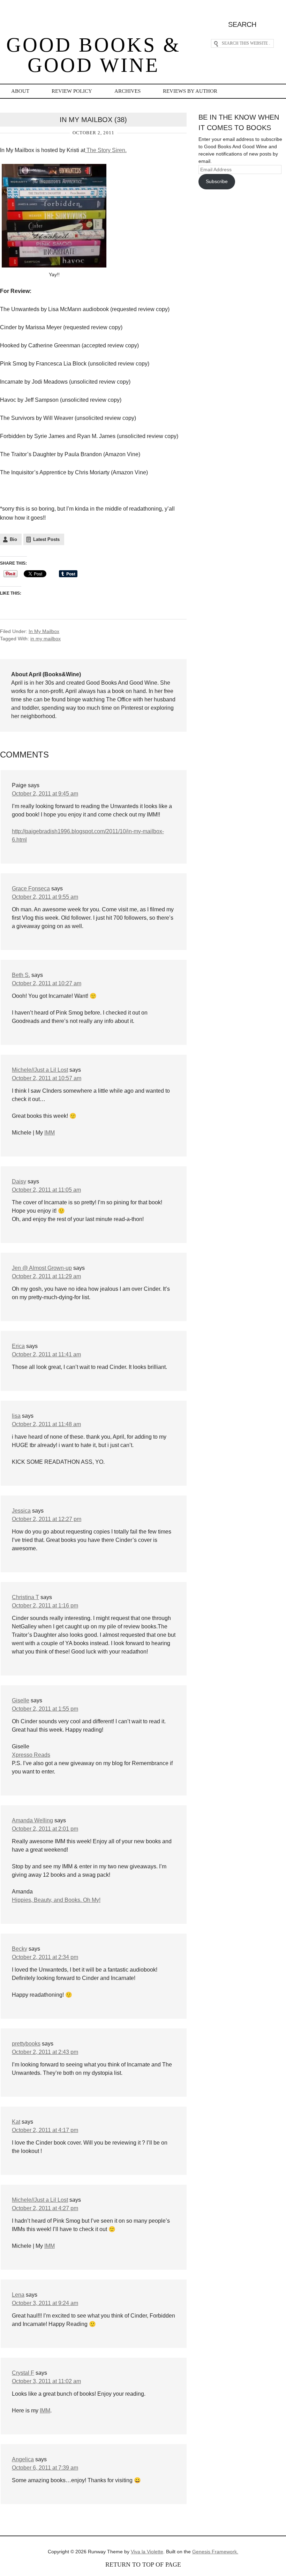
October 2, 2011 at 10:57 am (47, 1078)
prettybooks (26, 2044)
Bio (13, 539)
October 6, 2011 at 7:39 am (45, 2468)
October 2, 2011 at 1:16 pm (45, 1606)
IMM (50, 1133)
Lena (18, 2295)
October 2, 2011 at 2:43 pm (45, 2052)
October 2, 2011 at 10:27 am (47, 983)
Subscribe (217, 181)
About (20, 91)
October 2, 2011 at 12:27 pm (47, 1519)
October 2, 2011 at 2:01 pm (45, 1829)
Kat (16, 2122)
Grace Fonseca (31, 888)
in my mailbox (46, 639)
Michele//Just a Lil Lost (40, 1070)
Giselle (21, 1700)
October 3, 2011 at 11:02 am (46, 2381)
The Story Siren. (106, 150)
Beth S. (21, 975)
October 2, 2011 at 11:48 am (46, 1424)
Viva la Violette (147, 2552)
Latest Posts (46, 539)
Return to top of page (143, 2564)
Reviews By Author (190, 91)
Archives (127, 91)
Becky (20, 1949)
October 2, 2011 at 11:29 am (46, 1276)
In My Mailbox (44, 631)
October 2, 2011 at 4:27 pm (45, 2208)
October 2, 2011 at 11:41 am (46, 1354)
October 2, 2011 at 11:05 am (46, 1190)
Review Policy (72, 91)
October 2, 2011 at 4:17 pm (45, 2130)
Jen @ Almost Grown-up (42, 1268)
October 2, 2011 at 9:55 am (45, 897)
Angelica (23, 2459)
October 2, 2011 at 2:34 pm (45, 1957)
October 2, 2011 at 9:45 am (45, 794)
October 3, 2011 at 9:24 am (45, 2303)
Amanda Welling (32, 1820)
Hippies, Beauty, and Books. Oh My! (56, 1900)
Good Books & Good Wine (93, 55)
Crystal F (23, 2373)
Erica (18, 1346)
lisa (16, 1416)
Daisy (19, 1181)
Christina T (25, 1597)
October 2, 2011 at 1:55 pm (45, 1709)
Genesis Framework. (215, 2552)
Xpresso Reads (31, 1755)
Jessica (21, 1511)
